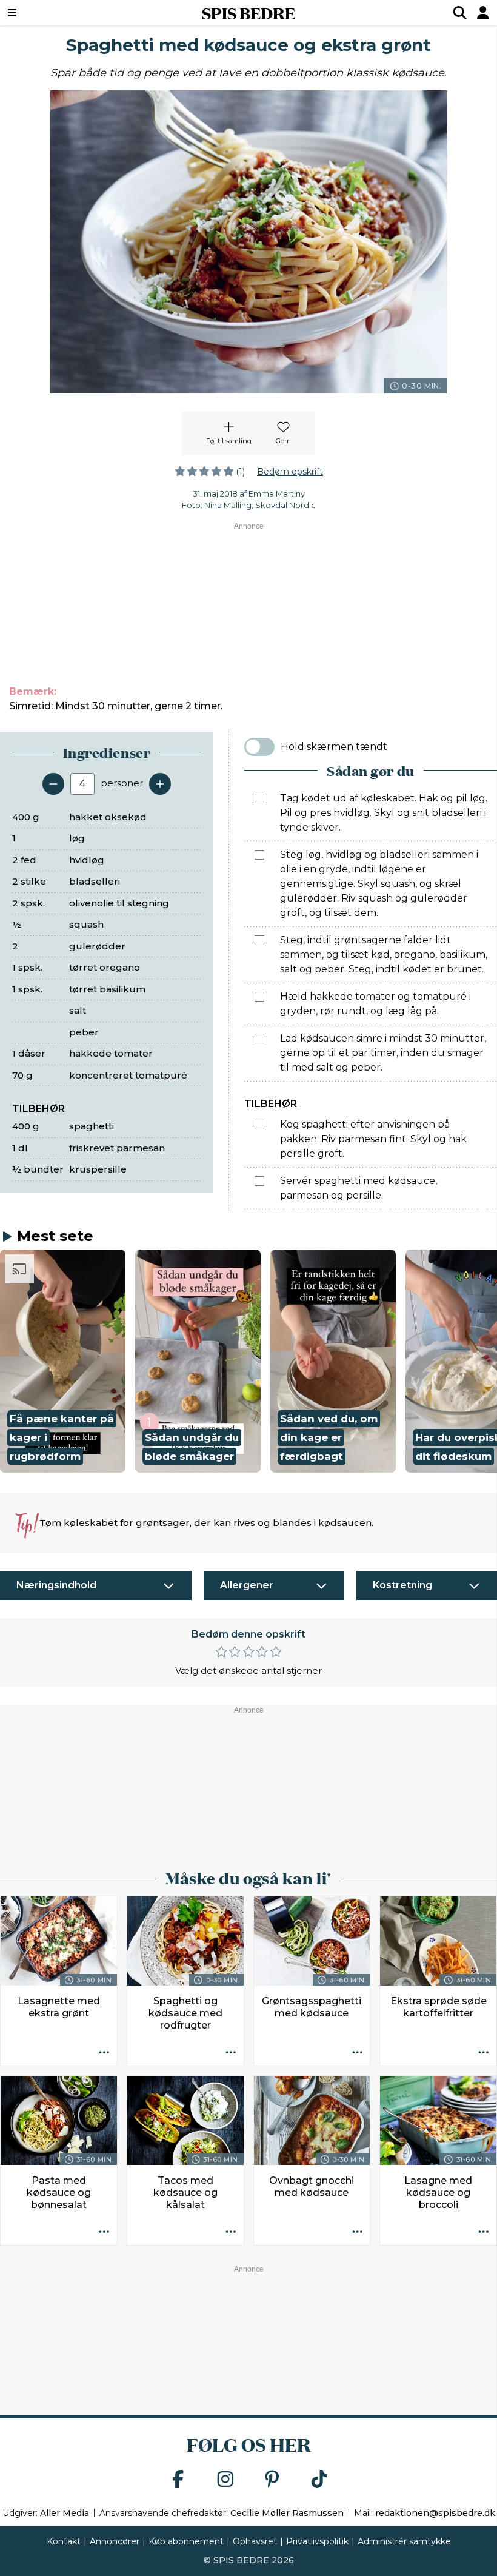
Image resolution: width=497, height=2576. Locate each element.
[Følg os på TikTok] (319, 2480)
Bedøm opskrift (290, 472)
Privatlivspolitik (317, 2541)
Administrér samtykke (404, 2541)
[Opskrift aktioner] (104, 2053)
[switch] (259, 747)
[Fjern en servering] (53, 784)
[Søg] (460, 13)
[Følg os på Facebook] (178, 2480)
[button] (63, 1361)
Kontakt (64, 2541)
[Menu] (55, 13)
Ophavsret (255, 2541)
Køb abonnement (186, 2541)
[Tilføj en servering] (160, 784)
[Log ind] (483, 13)
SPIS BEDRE (248, 13)
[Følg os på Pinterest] (272, 2480)
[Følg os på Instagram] (225, 2480)
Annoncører (115, 2541)
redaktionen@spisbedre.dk (435, 2513)
